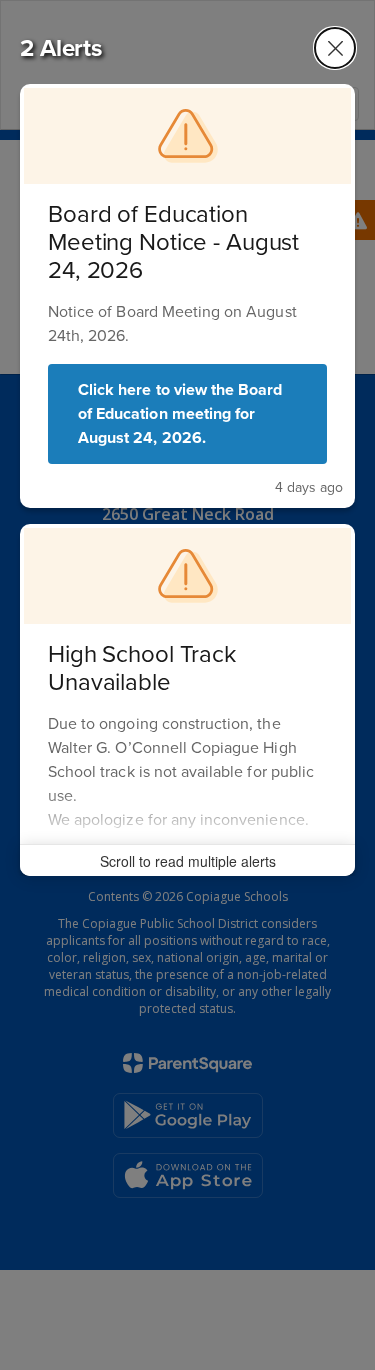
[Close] (335, 48)
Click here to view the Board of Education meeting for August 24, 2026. (180, 413)
